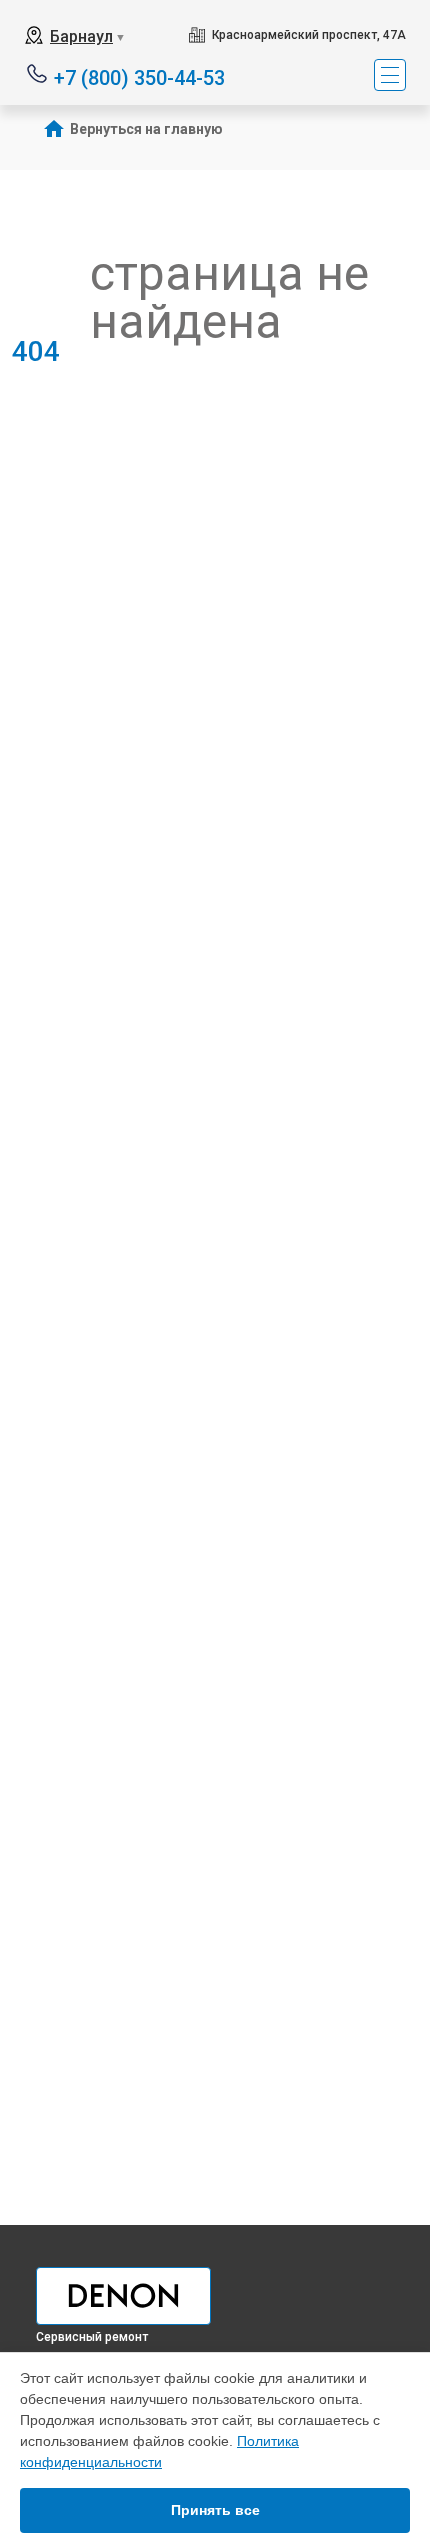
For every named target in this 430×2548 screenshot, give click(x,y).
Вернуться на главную (146, 129)
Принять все (215, 2510)
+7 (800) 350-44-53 (139, 76)
